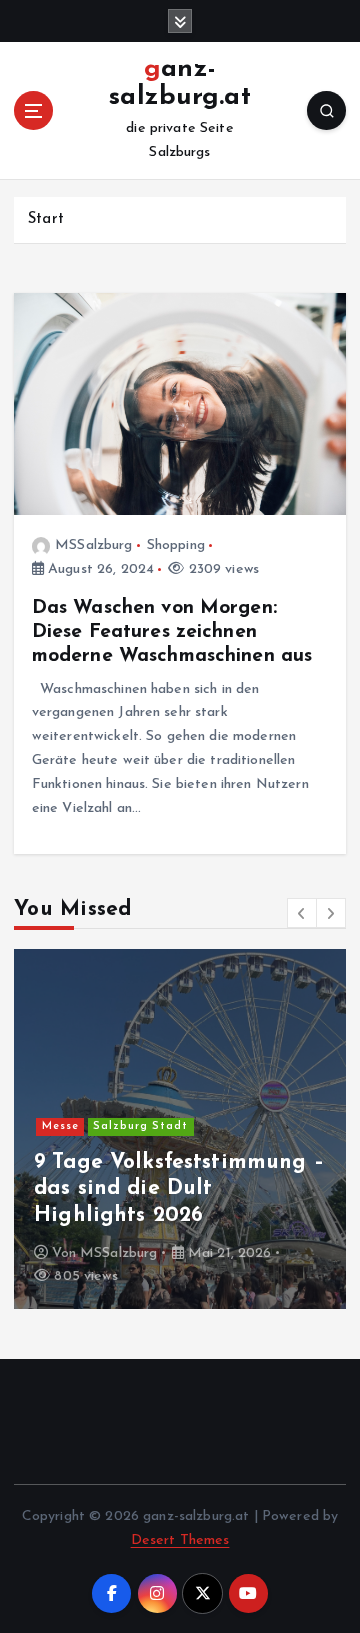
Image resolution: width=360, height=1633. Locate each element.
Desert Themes (180, 1540)
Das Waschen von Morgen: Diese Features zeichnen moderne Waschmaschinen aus (172, 632)
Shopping (176, 545)
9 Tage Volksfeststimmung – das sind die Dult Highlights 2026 (179, 1189)
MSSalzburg (93, 545)
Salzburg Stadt (140, 1126)
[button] (302, 913)
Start (46, 219)
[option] (180, 1129)
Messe (60, 1126)
